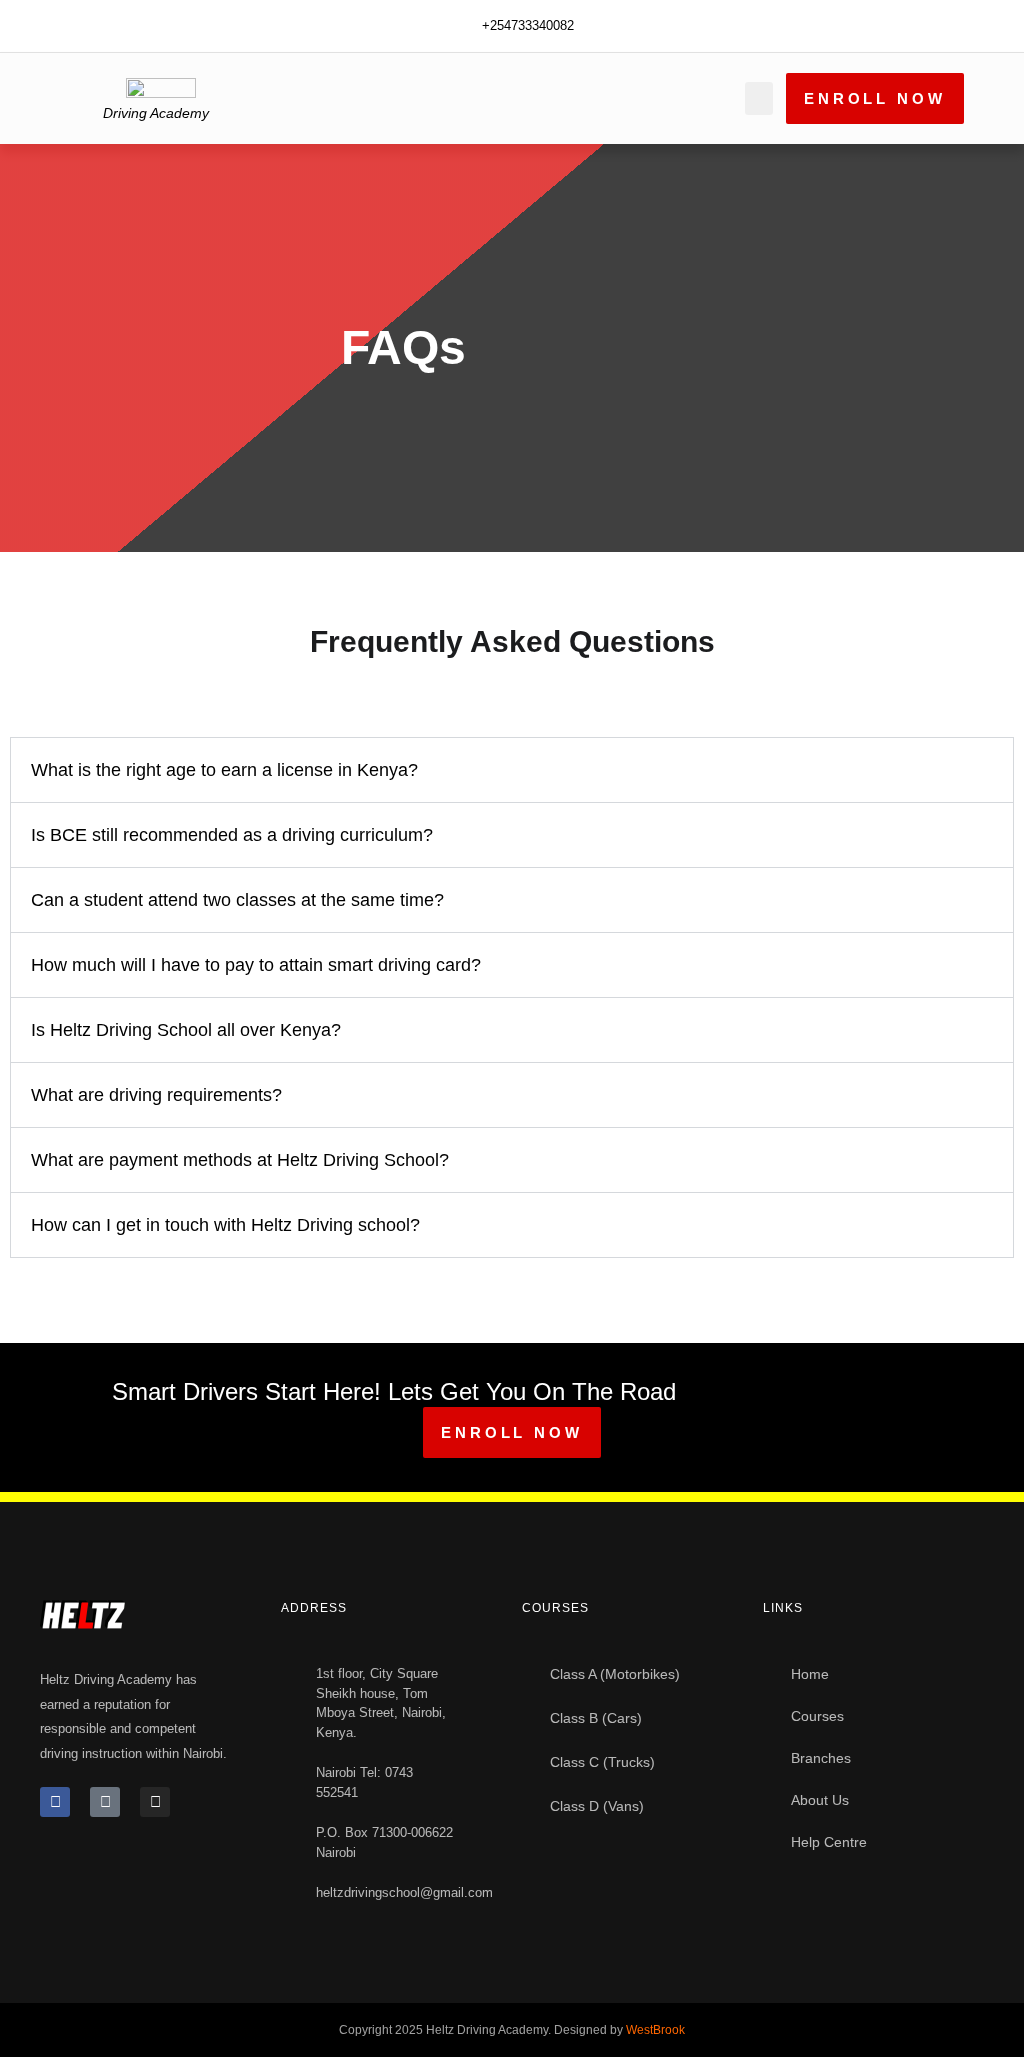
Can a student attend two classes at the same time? (237, 900)
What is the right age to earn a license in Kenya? (224, 770)
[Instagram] (155, 1802)
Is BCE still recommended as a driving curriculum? (232, 835)
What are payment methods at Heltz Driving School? (240, 1160)
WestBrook (655, 2030)
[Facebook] (55, 1802)
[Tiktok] (105, 1802)
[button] (759, 98)
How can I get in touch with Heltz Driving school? (225, 1225)
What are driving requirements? (156, 1095)
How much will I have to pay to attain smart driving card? (256, 965)
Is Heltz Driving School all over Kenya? (186, 1030)
